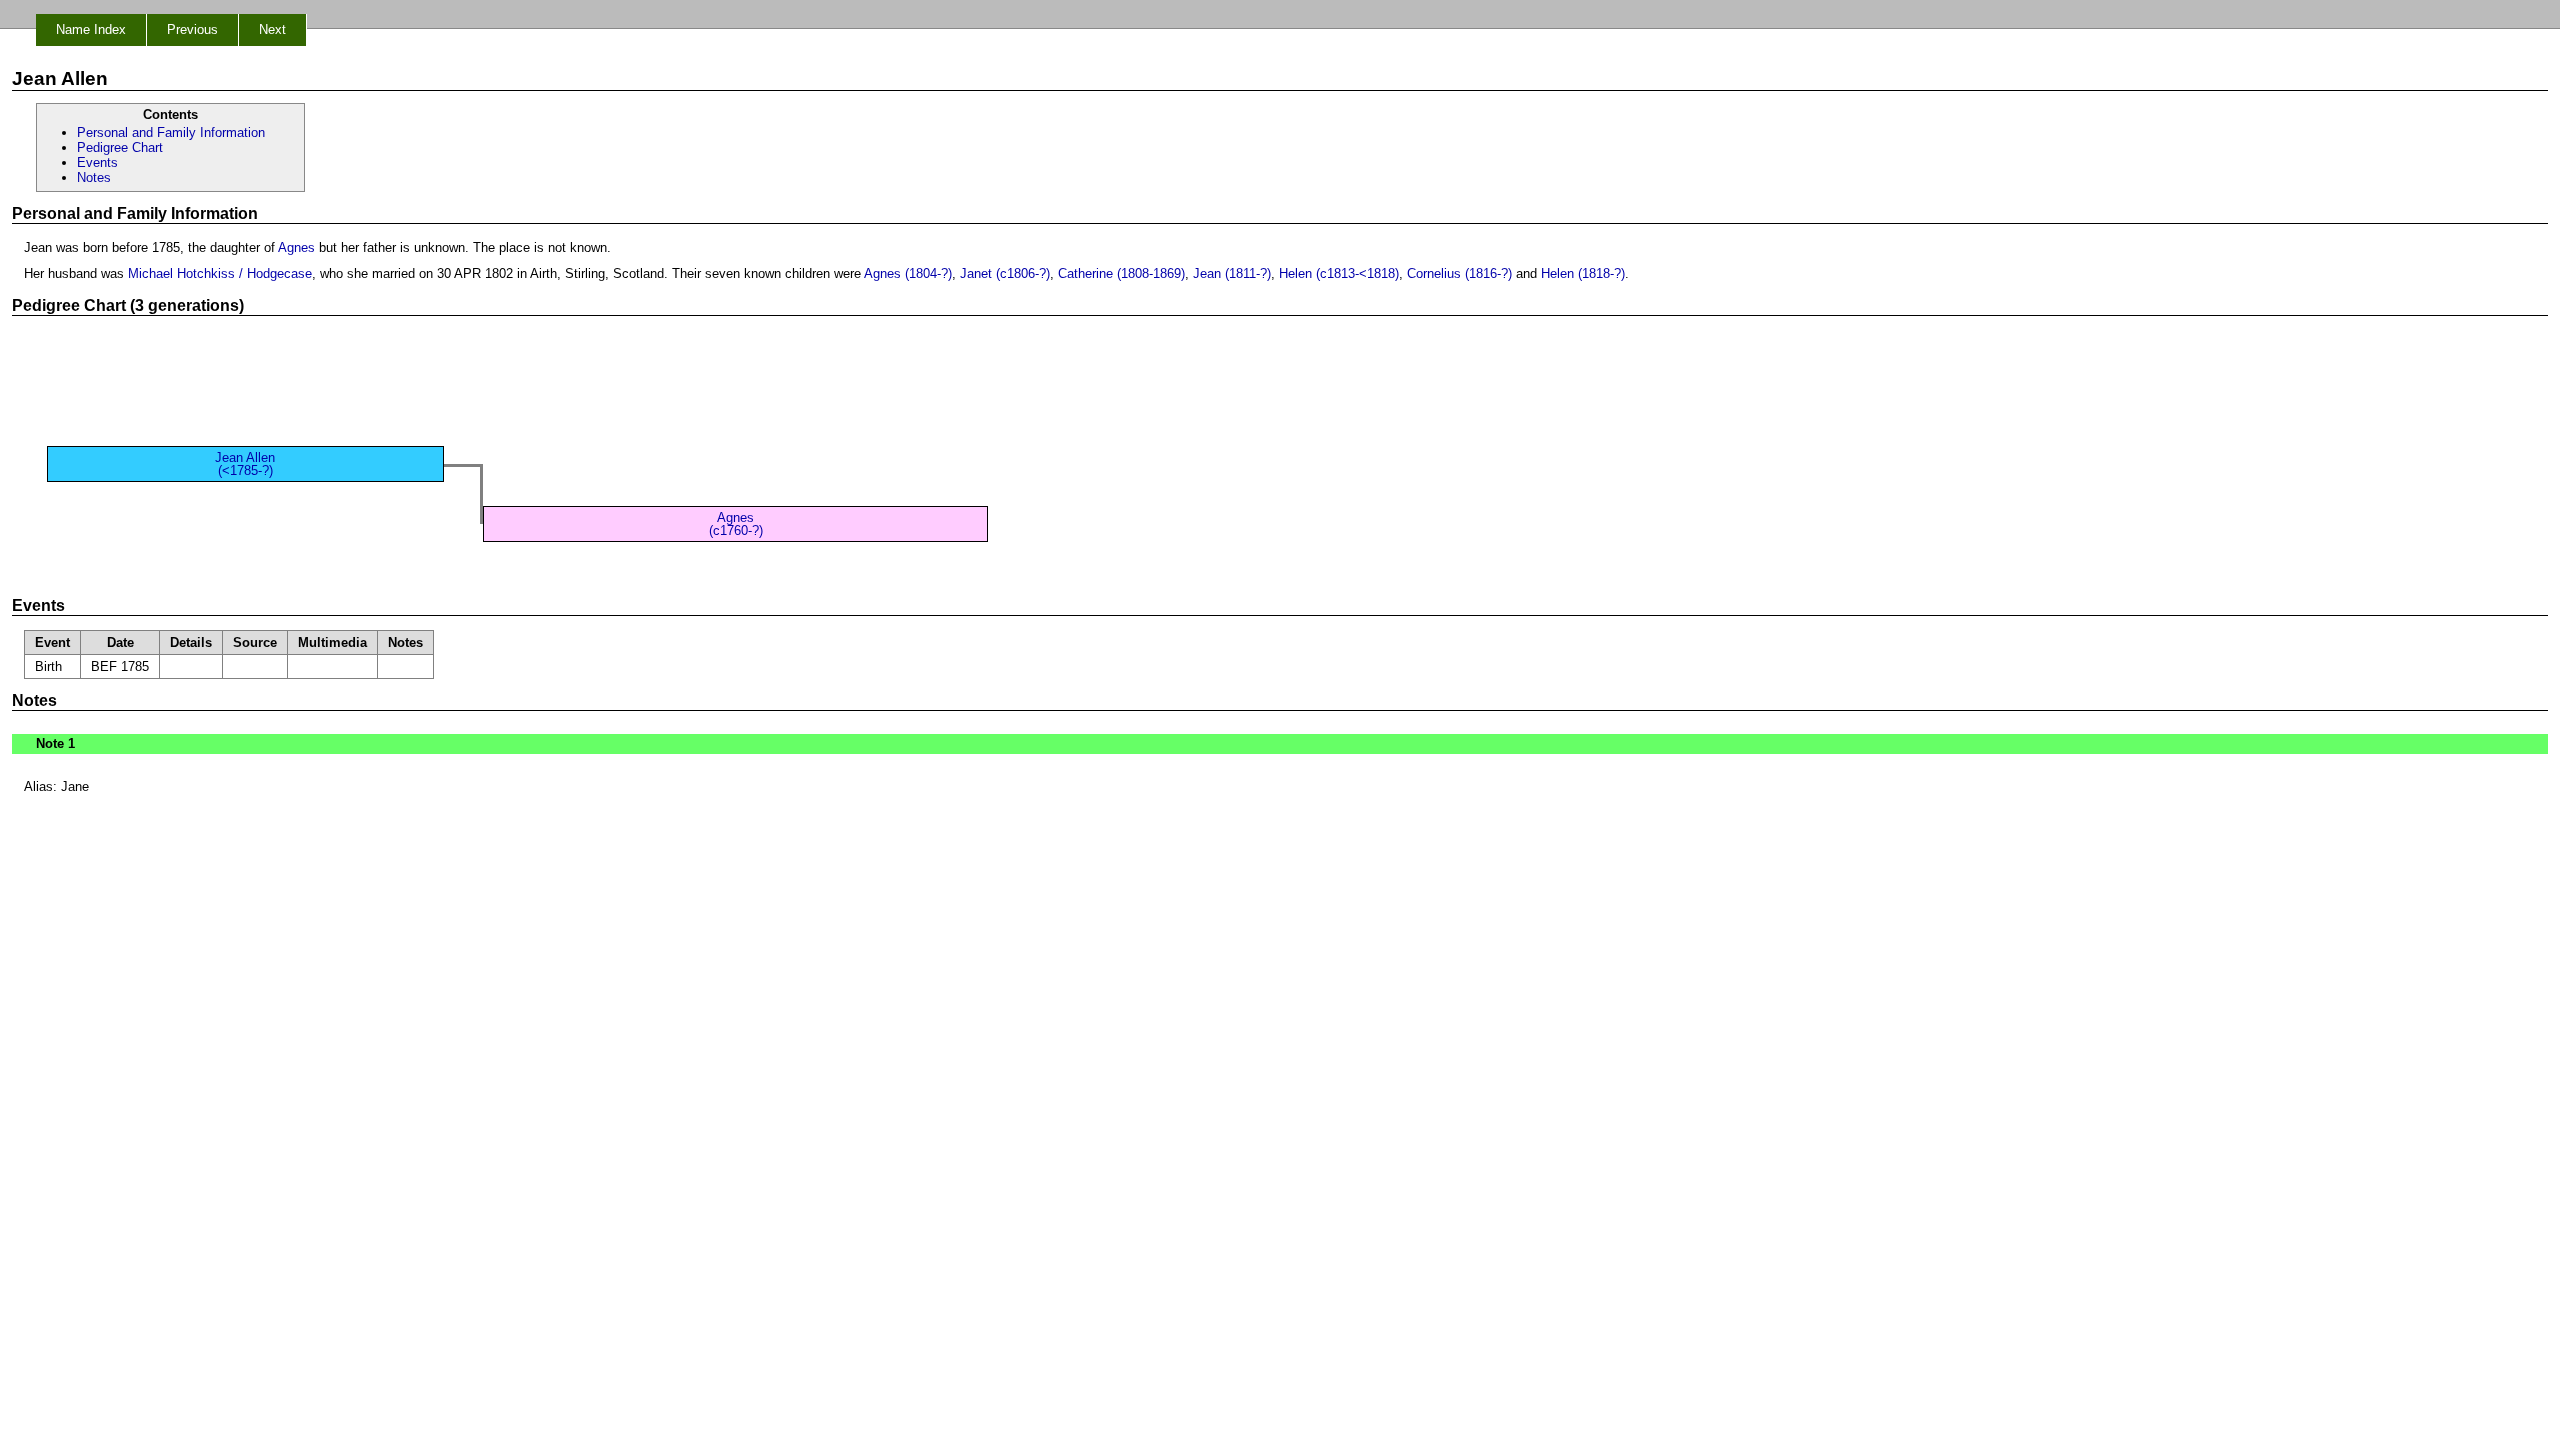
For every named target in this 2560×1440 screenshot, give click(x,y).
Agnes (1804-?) (908, 273)
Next (272, 29)
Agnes (296, 247)
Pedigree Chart (120, 147)
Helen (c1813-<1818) (1339, 273)
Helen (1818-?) (1583, 273)
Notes (94, 177)
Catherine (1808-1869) (1121, 273)
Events (97, 162)
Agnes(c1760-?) (736, 524)
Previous (192, 29)
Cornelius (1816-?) (1459, 273)
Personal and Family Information (171, 132)
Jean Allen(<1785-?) (245, 464)
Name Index (91, 29)
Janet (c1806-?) (1005, 273)
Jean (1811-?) (1232, 273)
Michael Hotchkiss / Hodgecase (220, 273)
